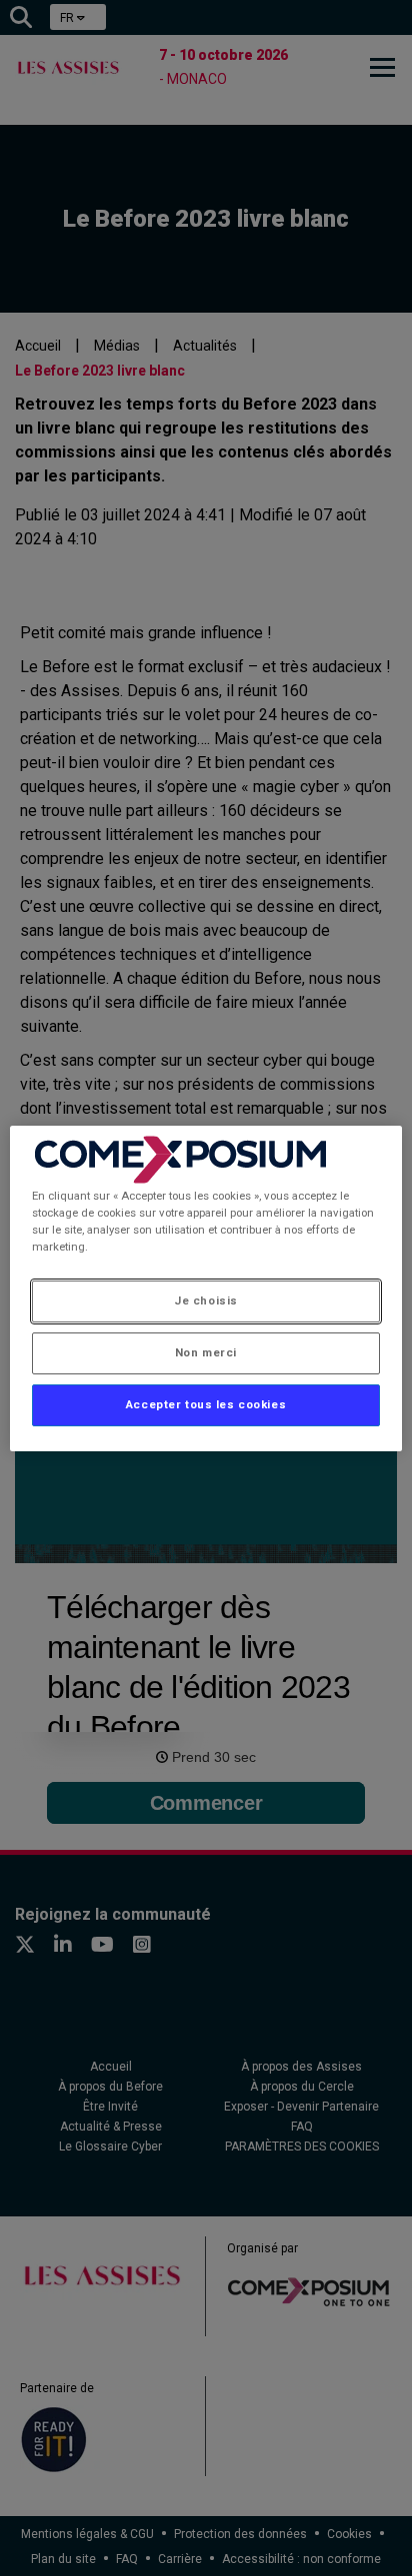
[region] (205, 1288)
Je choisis (206, 1300)
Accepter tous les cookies (206, 1404)
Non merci (206, 1352)
